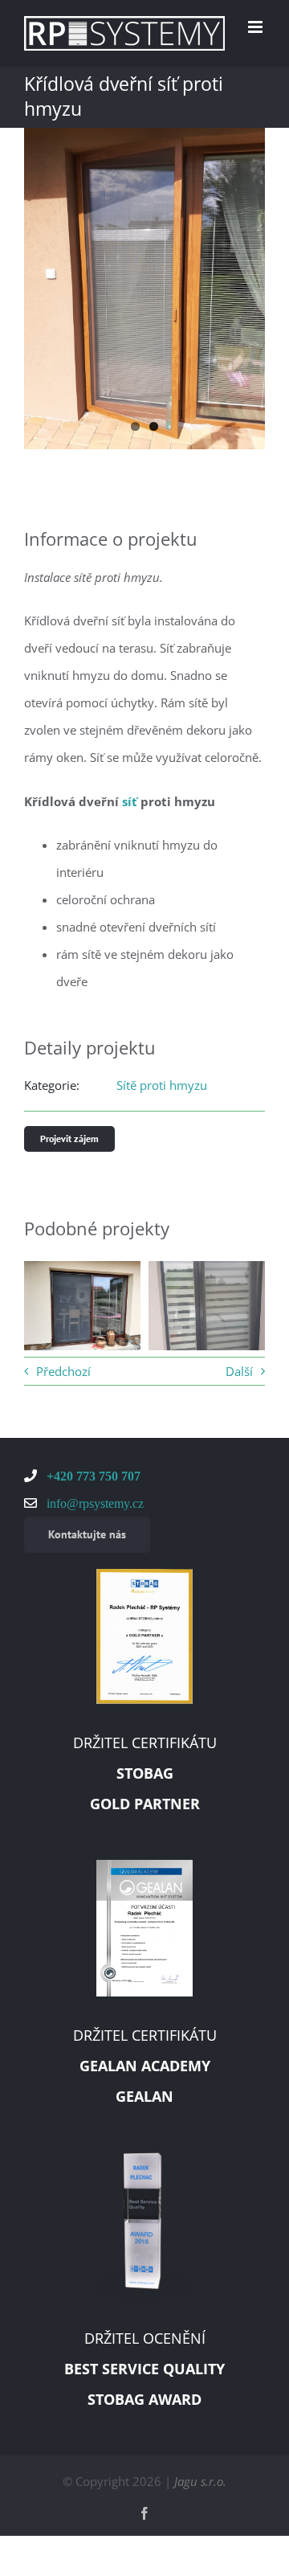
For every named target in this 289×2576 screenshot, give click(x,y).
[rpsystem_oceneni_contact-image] (144, 2158)
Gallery (107, 1344)
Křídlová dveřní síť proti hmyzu (58, 1344)
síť (130, 801)
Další (239, 1371)
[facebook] (144, 2513)
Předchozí (63, 1371)
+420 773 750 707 (92, 1476)
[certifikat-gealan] (144, 1865)
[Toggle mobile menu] (256, 27)
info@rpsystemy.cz (94, 1503)
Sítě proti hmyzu (162, 1085)
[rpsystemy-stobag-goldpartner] (144, 1575)
